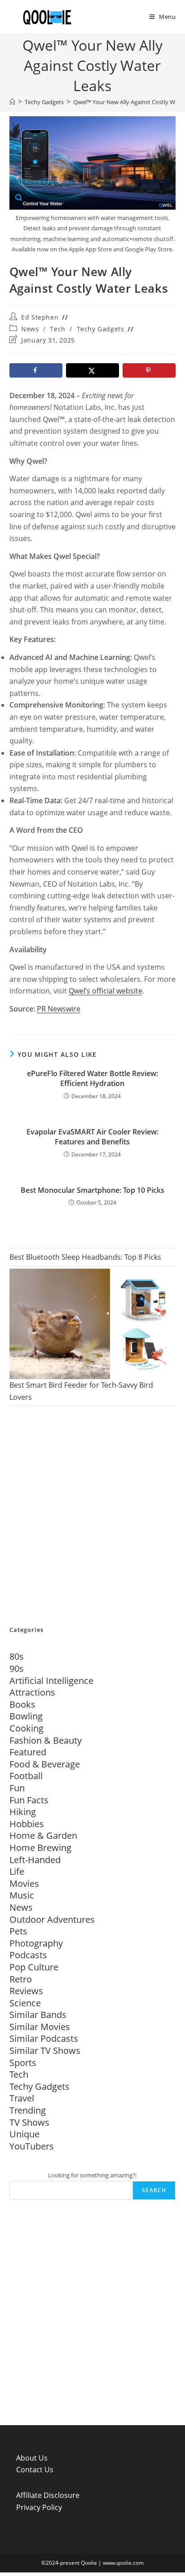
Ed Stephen (40, 317)
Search (154, 2190)
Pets (18, 1931)
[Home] (12, 102)
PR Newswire (59, 1009)
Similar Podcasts (44, 2038)
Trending (28, 2110)
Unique (24, 2134)
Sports (23, 2063)
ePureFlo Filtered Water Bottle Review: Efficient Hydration (92, 1078)
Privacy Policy (39, 2507)
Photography (36, 1943)
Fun (17, 1788)
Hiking (23, 1812)
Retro (21, 1979)
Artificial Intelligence (51, 1681)
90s (17, 1668)
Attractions (32, 1692)
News (30, 329)
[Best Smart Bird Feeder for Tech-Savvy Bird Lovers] (93, 1324)
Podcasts (28, 1955)
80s (17, 1656)
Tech (57, 329)
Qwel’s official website (106, 991)
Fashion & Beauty (46, 1740)
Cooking (26, 1728)
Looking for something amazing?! (92, 2175)
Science (25, 2003)
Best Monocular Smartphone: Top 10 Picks (92, 1190)
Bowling (26, 1716)
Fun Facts (29, 1800)
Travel (22, 2098)
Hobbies (27, 1824)
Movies (24, 1884)
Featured (28, 1752)
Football (26, 1776)
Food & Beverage (45, 1764)
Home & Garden (43, 1835)
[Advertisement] (92, 1517)
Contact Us (35, 2470)
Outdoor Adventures (52, 1919)
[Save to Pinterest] (149, 370)
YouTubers (32, 2146)
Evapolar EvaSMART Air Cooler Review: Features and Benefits (92, 1137)
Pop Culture (34, 1967)
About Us (32, 2458)
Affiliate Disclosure (48, 2495)
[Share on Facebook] (36, 370)
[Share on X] (93, 370)
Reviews (26, 1991)
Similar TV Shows (45, 2051)
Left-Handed (35, 1860)
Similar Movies (40, 2027)
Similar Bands (38, 2015)
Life (17, 1871)
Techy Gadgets (101, 329)
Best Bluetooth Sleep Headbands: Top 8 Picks (85, 1257)
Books (22, 1704)
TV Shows (29, 2122)
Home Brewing (40, 1848)
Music (22, 1895)
